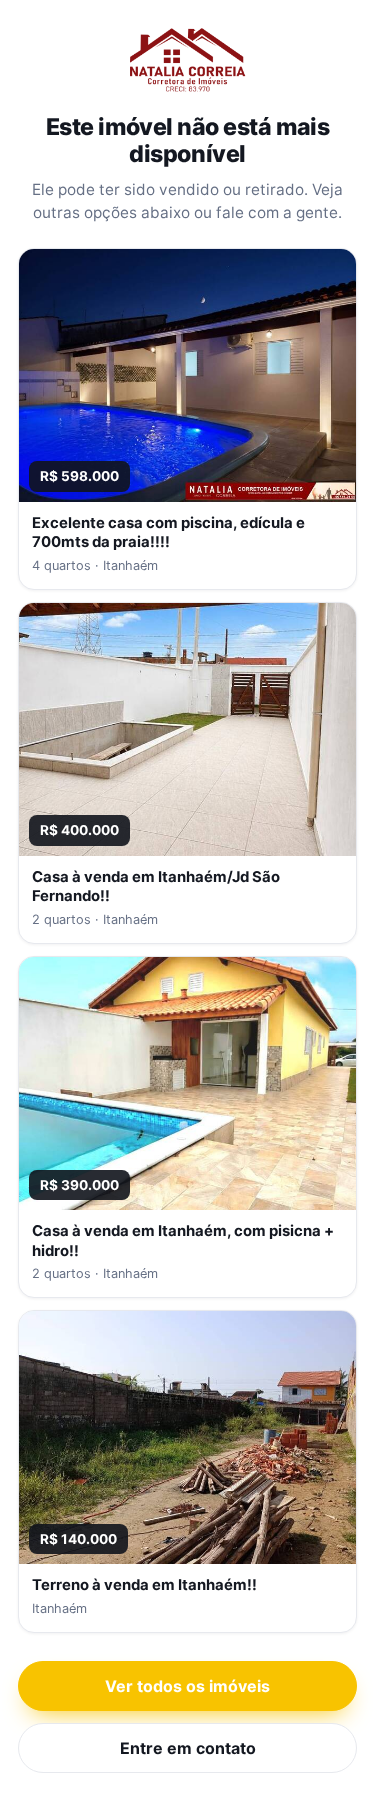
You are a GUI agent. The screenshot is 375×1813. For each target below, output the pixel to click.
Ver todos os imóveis (187, 1686)
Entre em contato (188, 1748)
